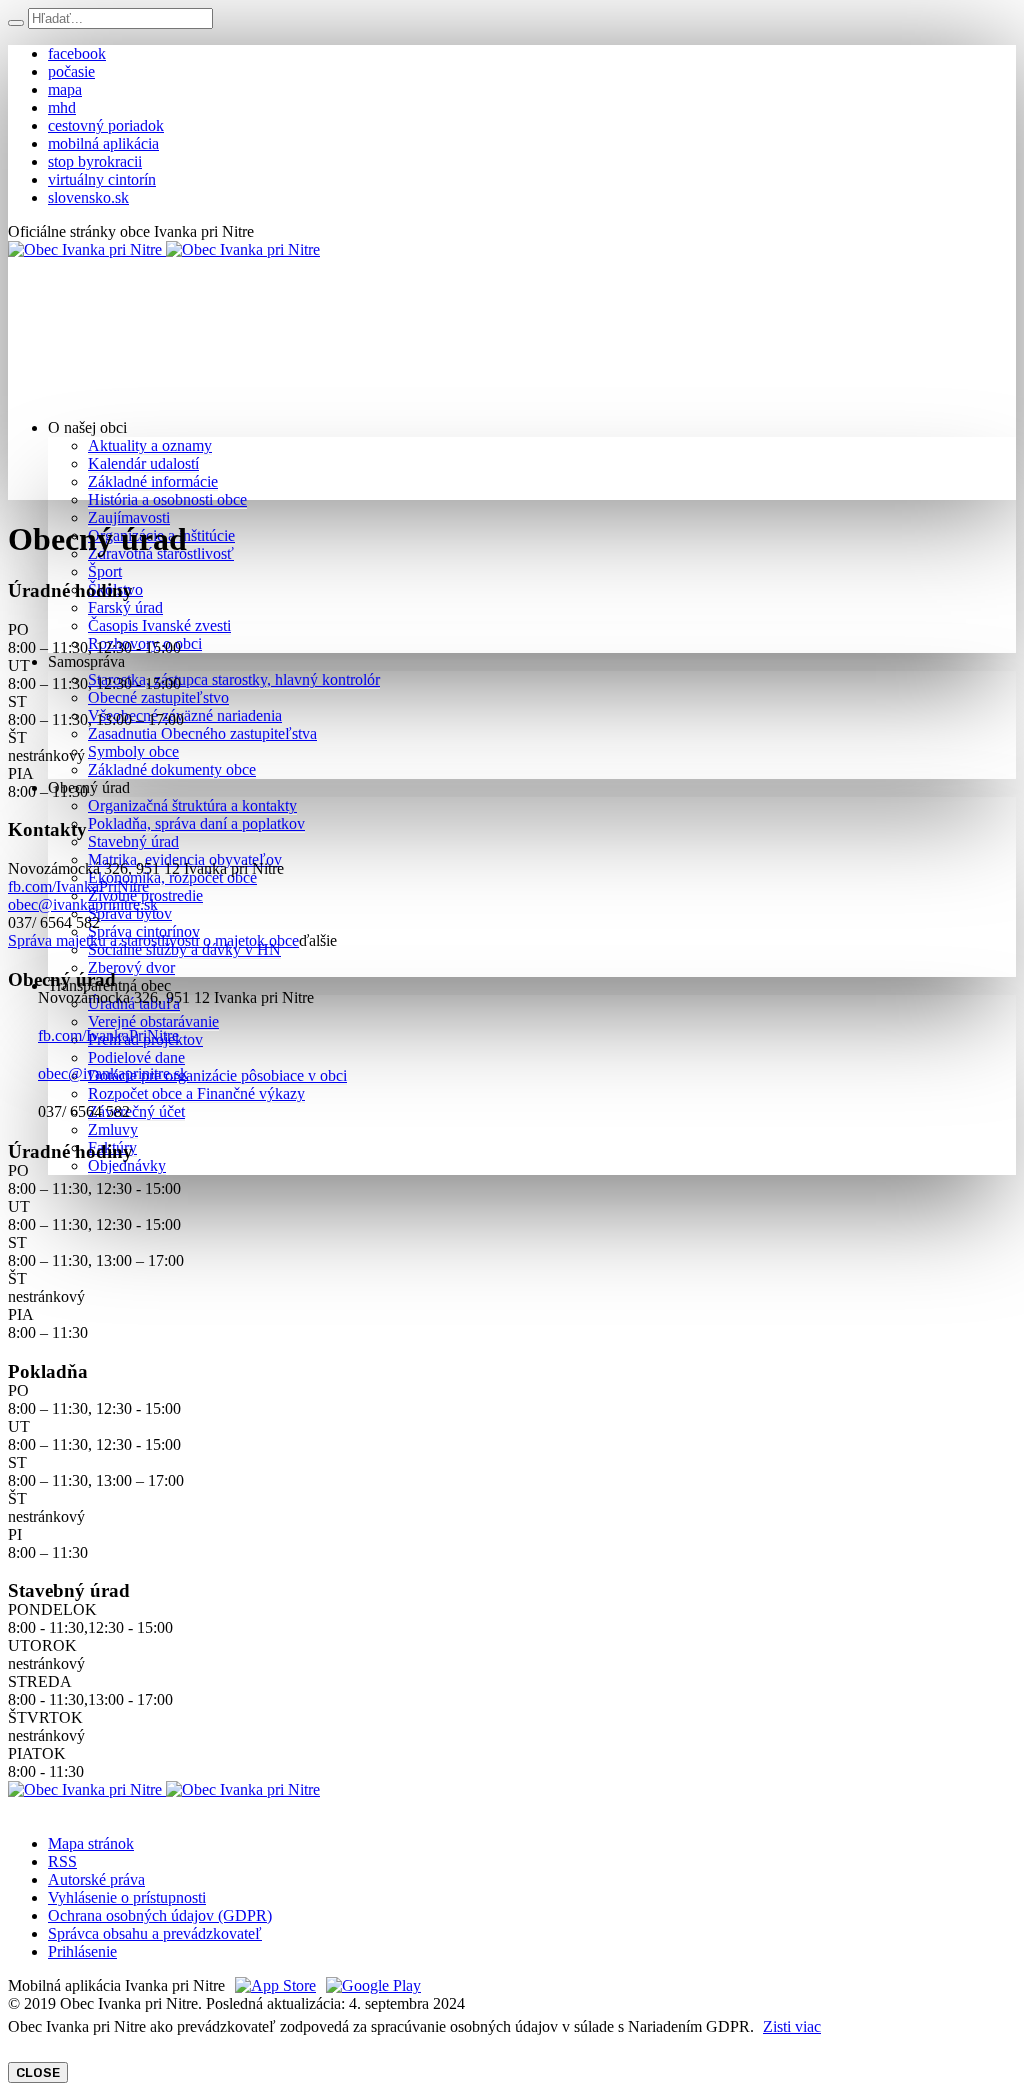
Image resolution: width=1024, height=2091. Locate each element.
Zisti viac (792, 2026)
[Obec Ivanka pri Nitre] (164, 249)
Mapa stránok (91, 1843)
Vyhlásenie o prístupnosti (127, 1897)
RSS (62, 1861)
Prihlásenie (82, 1951)
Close (38, 2072)
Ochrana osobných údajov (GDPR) (160, 1915)
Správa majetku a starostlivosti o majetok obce (153, 940)
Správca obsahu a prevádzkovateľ (155, 1933)
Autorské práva (96, 1879)
